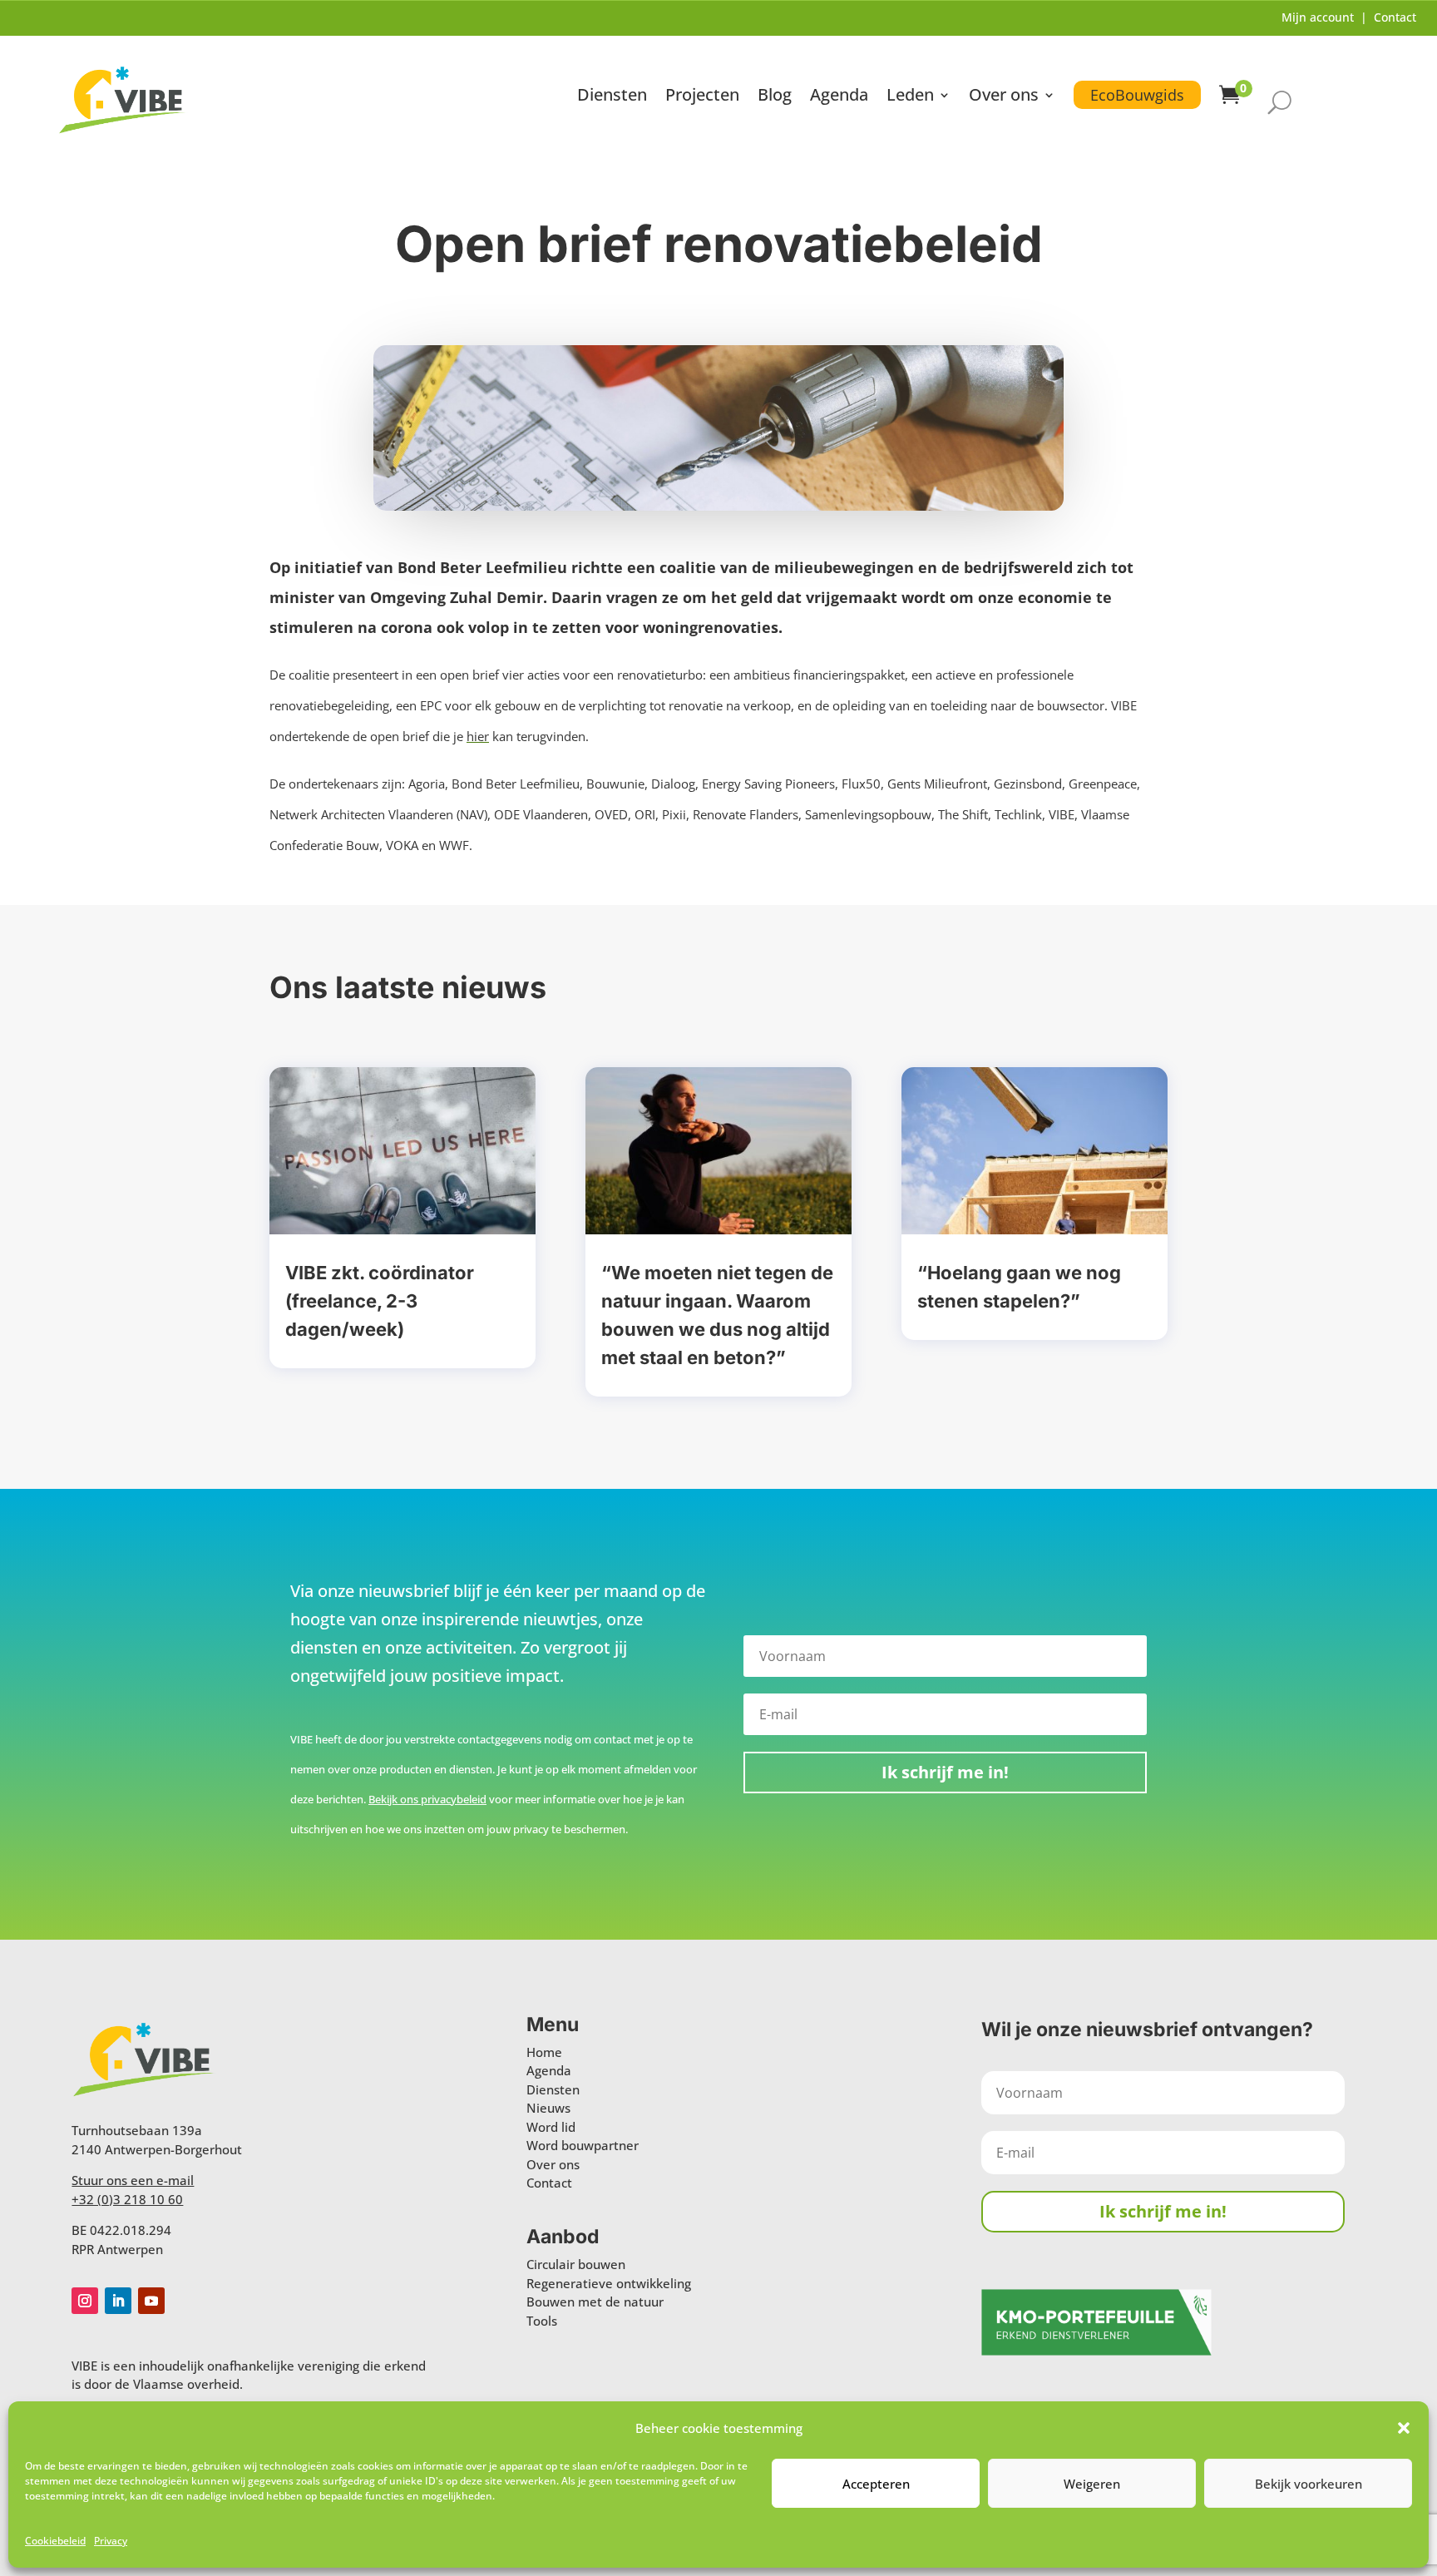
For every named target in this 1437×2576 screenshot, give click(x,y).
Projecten (702, 97)
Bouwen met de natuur (595, 2302)
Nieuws (548, 2108)
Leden (910, 97)
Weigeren (1092, 2484)
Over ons (1004, 97)
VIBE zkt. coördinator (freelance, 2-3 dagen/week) (380, 1301)
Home (544, 2052)
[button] (1404, 2428)
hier (478, 736)
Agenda (839, 97)
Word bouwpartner (583, 2145)
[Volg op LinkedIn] (118, 2301)
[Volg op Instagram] (85, 2301)
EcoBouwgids (1137, 95)
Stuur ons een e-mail (133, 2180)
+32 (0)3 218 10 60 (127, 2199)
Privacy (111, 2541)
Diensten (612, 97)
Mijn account (1318, 17)
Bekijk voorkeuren (1309, 2484)
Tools (542, 2321)
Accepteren (876, 2484)
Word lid (551, 2127)
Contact (1395, 17)
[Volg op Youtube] (151, 2301)
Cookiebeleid (55, 2541)
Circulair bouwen (576, 2264)
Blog (775, 97)
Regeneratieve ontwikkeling (609, 2283)
